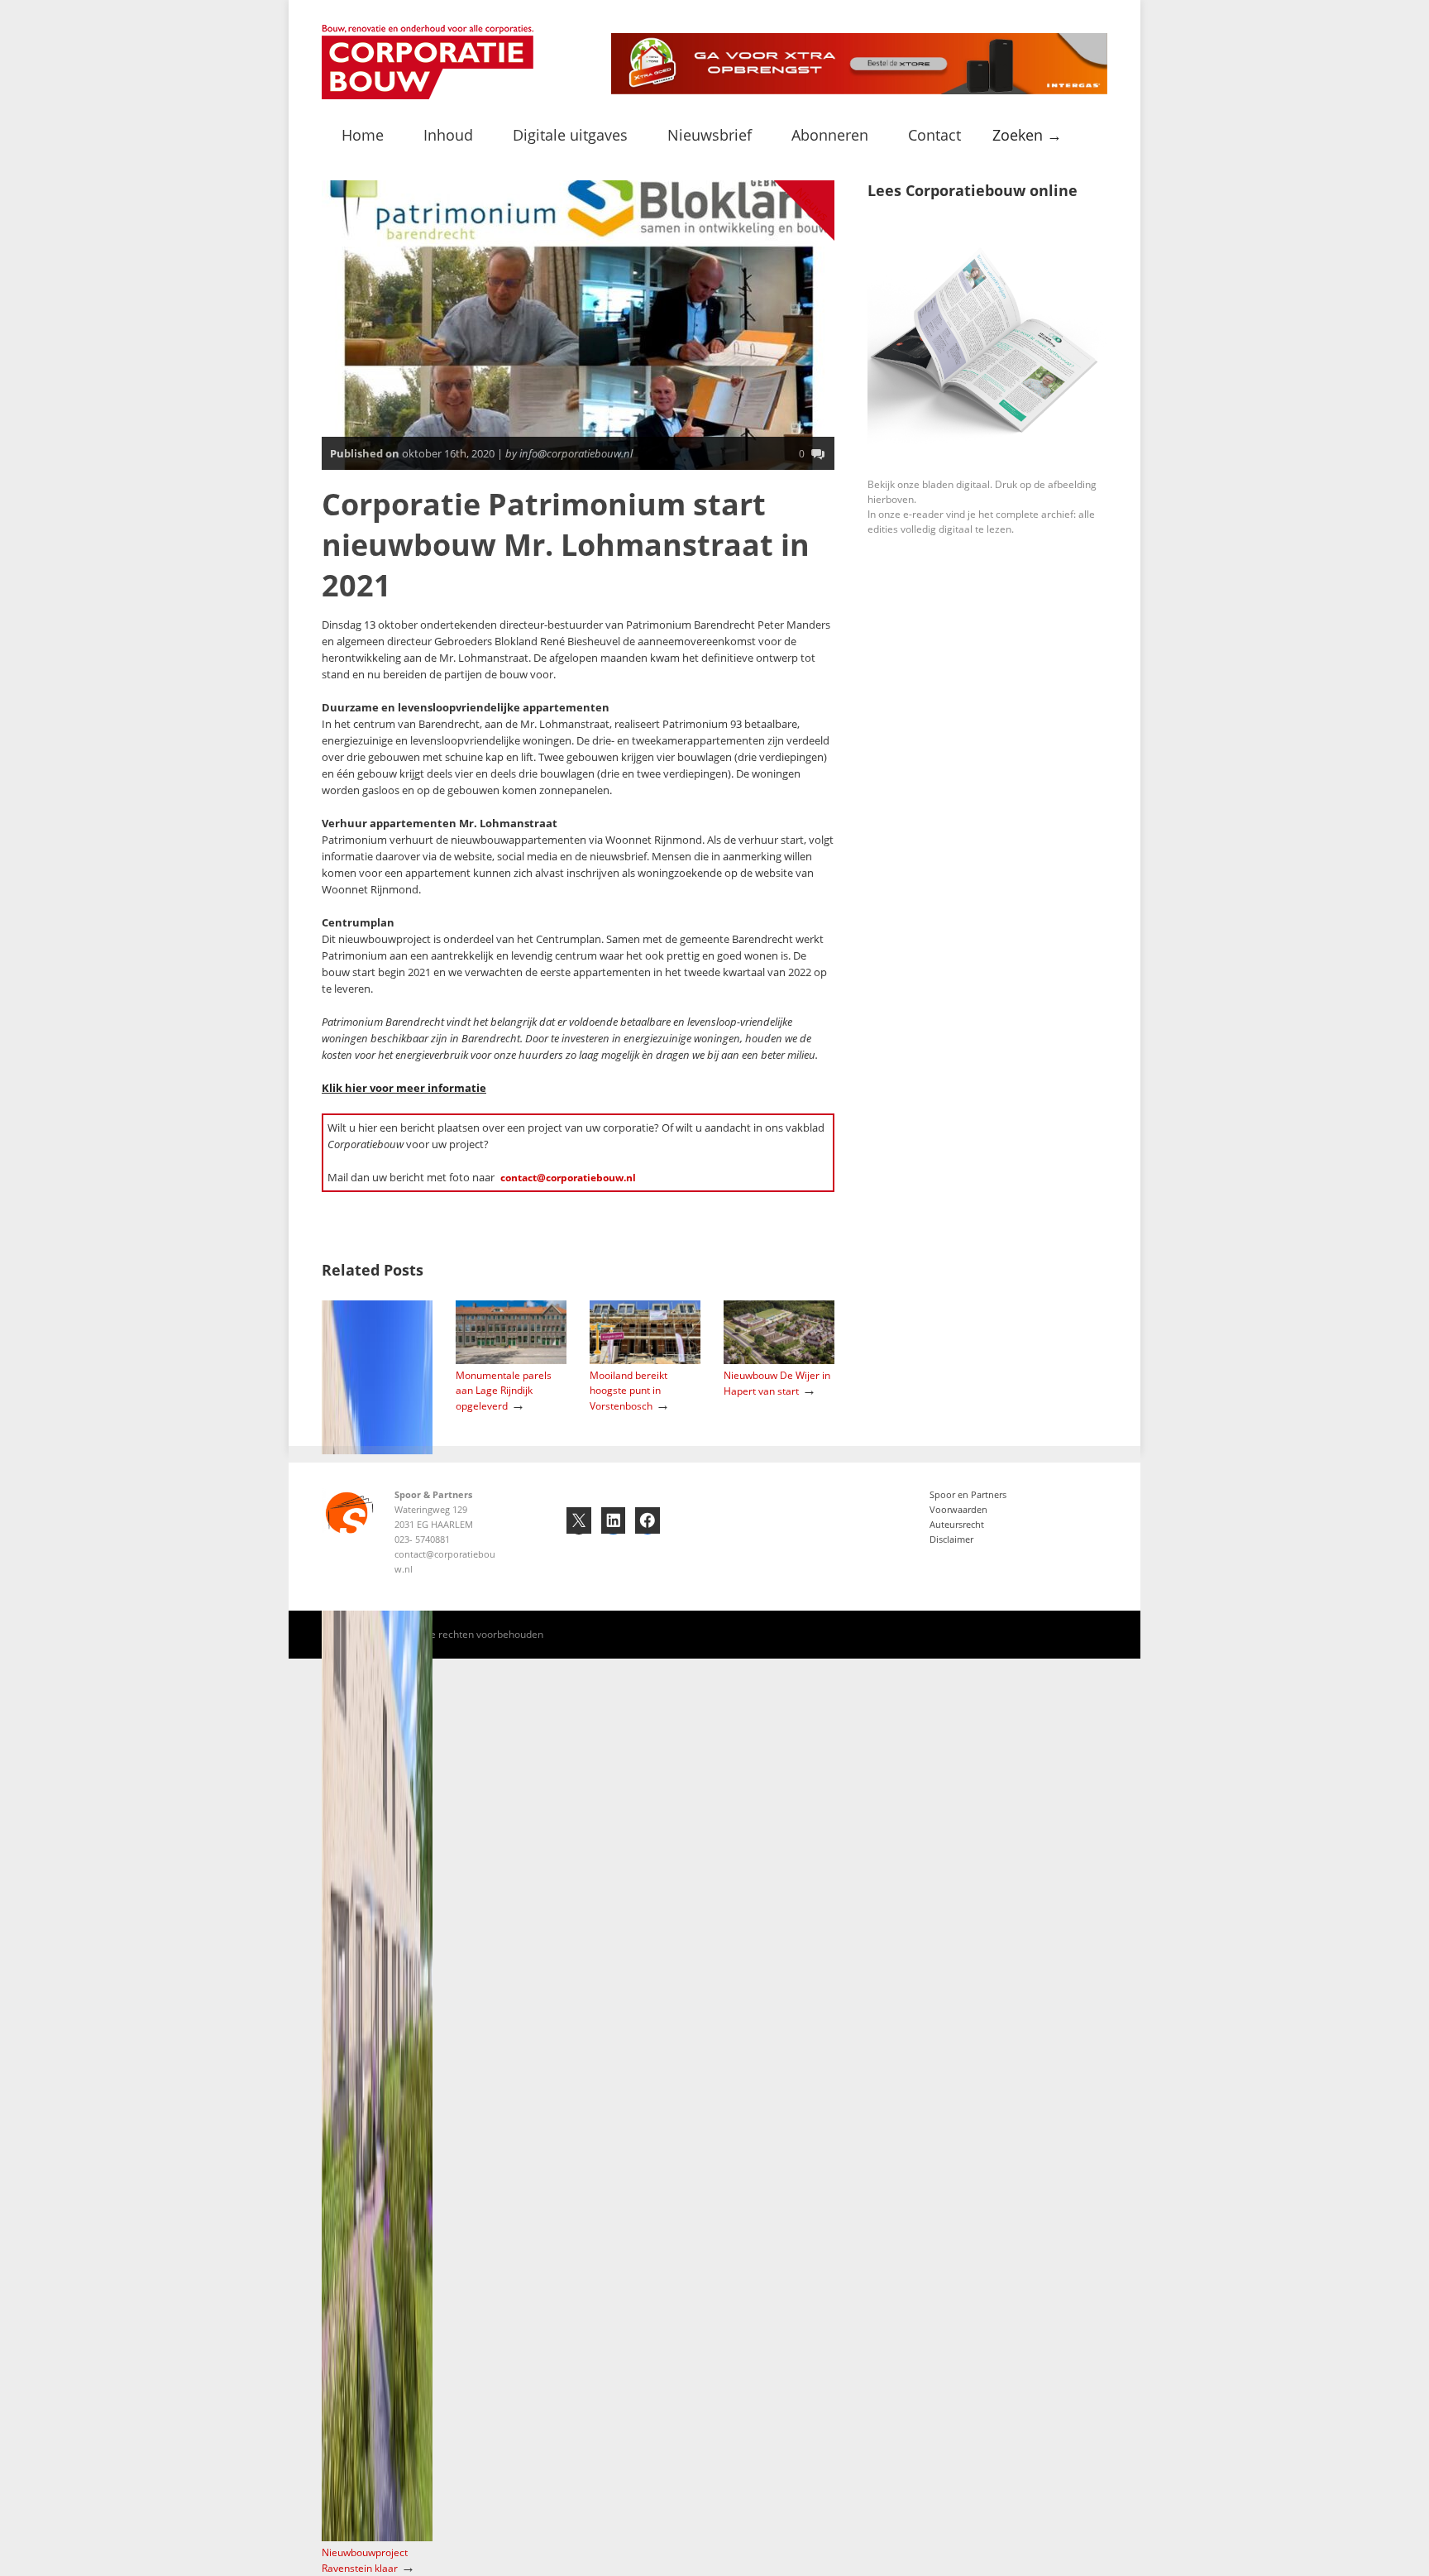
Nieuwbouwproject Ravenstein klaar (365, 2560)
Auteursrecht (957, 1524)
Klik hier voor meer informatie (404, 1088)
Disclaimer (951, 1539)
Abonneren (830, 135)
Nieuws (812, 204)
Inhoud (448, 135)
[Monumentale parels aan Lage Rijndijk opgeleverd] (511, 1360)
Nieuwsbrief (710, 135)
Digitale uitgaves (570, 135)
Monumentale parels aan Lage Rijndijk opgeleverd (504, 1391)
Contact (934, 135)
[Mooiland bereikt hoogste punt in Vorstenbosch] (645, 1360)
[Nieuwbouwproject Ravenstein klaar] (377, 2538)
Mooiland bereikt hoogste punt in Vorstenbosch (628, 1391)
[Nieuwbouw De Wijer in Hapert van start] (779, 1360)
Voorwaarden (958, 1509)
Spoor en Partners (968, 1494)
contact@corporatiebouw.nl (568, 1178)
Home (363, 135)
